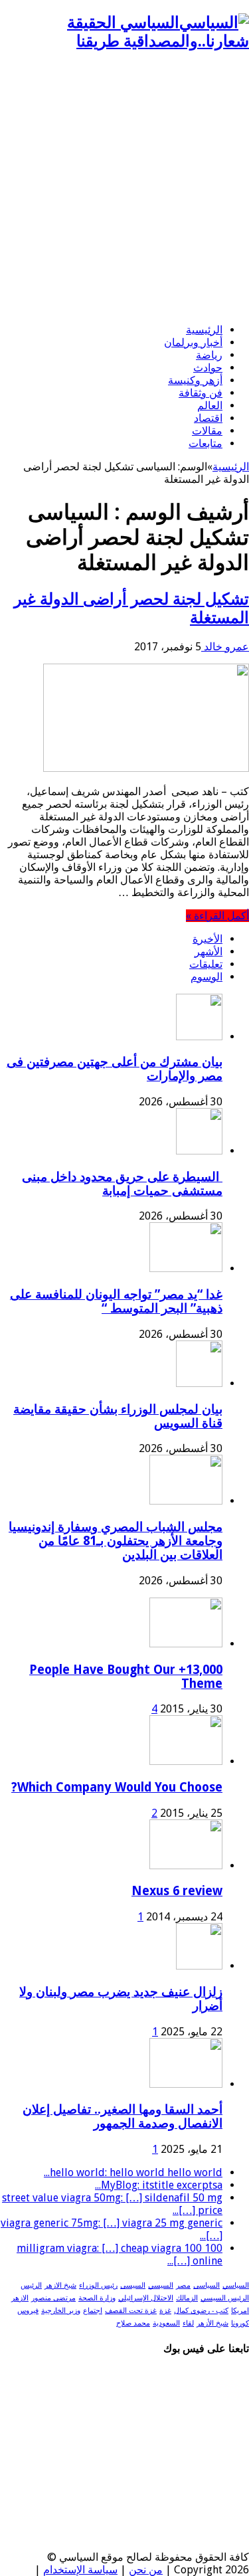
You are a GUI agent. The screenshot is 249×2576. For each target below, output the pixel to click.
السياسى (207, 2285)
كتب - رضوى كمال (201, 2311)
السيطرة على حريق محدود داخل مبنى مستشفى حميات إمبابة (122, 1184)
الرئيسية (204, 330)
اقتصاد (208, 418)
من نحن (146, 2570)
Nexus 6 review (177, 1891)
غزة (165, 2311)
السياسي (236, 2285)
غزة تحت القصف (131, 2311)
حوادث (208, 368)
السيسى (133, 2285)
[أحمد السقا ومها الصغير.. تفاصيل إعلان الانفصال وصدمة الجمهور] (186, 2084)
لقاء (188, 2323)
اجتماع (93, 2311)
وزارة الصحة (97, 2298)
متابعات (206, 443)
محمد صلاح (133, 2323)
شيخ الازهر (60, 2285)
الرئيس (31, 2285)
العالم (210, 406)
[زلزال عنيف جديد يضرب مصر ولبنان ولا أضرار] (199, 1966)
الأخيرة (207, 939)
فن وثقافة (201, 393)
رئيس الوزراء (98, 2285)
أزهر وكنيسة (195, 380)
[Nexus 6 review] (186, 1866)
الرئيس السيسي (225, 2298)
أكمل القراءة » (217, 916)
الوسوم (207, 977)
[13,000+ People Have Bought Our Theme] (186, 1644)
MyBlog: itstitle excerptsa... (159, 2185)
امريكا (240, 2311)
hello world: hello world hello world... (133, 2172)
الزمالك (187, 2298)
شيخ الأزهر (212, 2323)
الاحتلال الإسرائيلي (146, 2298)
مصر (183, 2285)
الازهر (20, 2298)
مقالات (207, 431)
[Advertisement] (124, 188)
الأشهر (208, 952)
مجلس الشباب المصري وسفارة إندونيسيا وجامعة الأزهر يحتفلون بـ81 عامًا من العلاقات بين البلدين (116, 1541)
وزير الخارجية (61, 2311)
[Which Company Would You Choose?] (186, 1761)
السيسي (161, 2285)
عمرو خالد (225, 647)
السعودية (166, 2323)
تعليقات (206, 964)
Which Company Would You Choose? (117, 1787)
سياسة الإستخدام (80, 2570)
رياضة (209, 355)
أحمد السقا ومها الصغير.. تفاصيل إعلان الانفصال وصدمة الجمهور (123, 2116)
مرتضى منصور (53, 2298)
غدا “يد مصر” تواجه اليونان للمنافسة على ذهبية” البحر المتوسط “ (116, 1301)
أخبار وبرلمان (193, 342)
